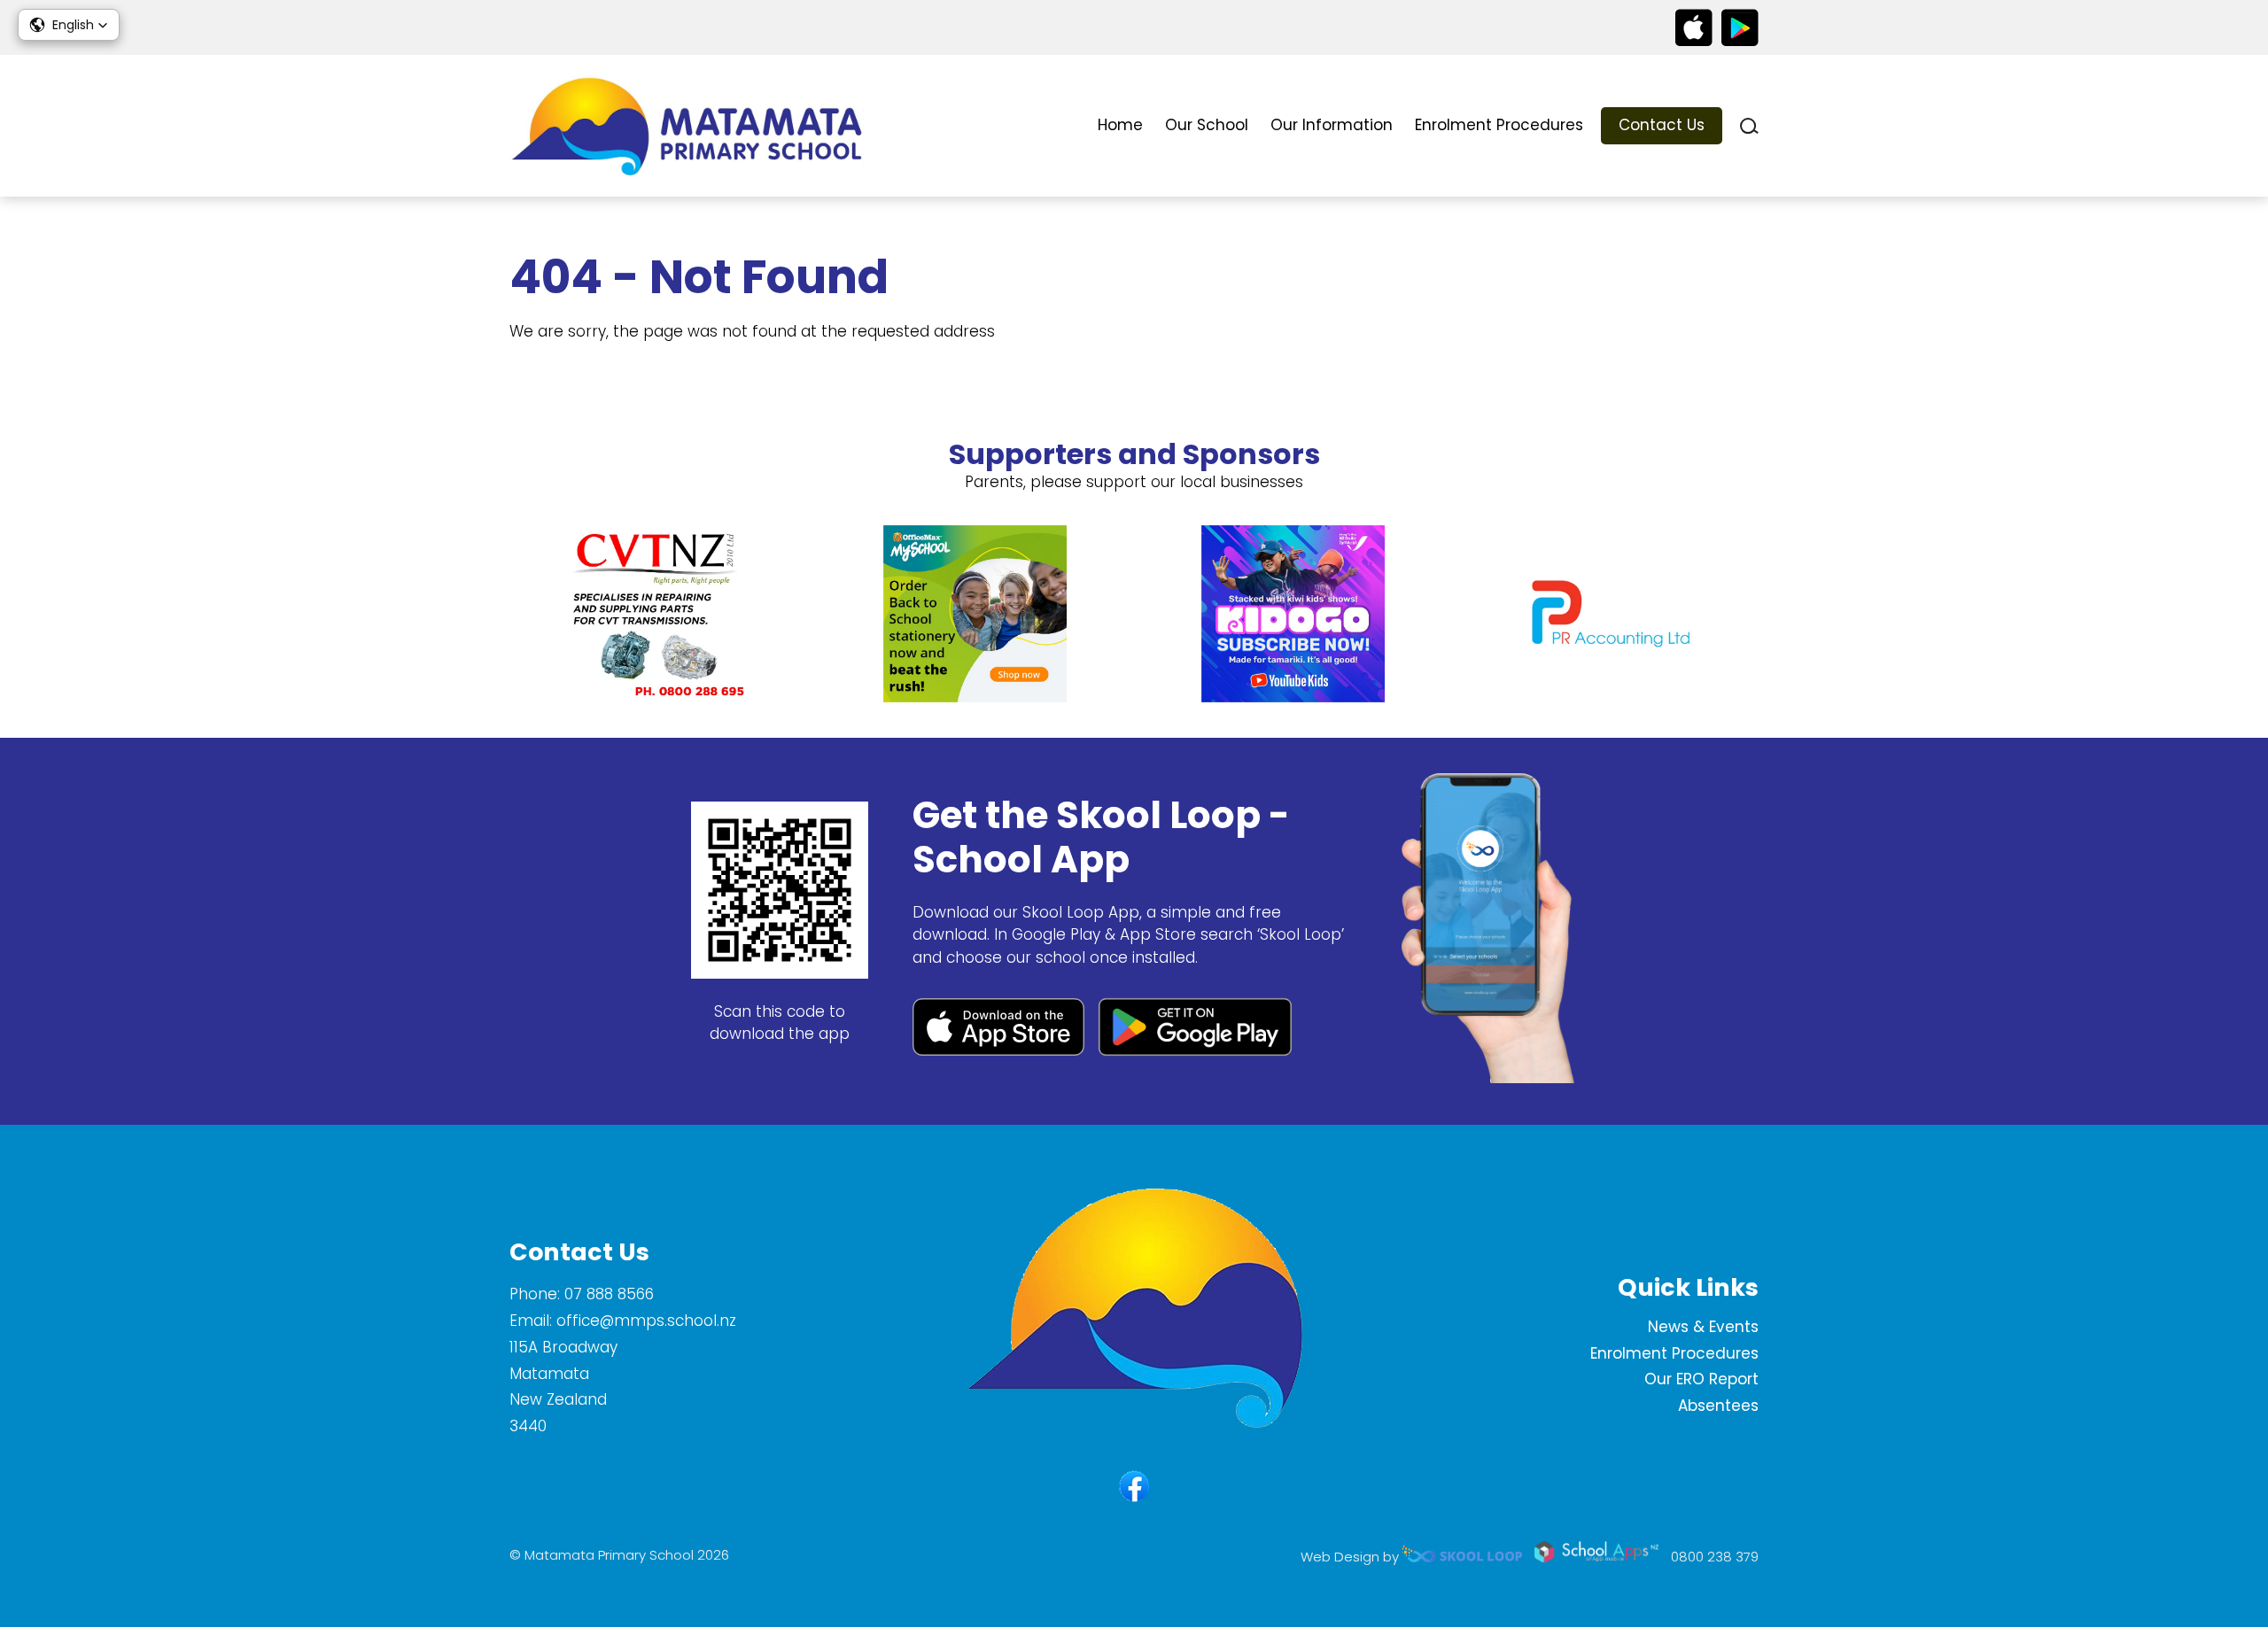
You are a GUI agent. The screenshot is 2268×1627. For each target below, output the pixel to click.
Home (1120, 125)
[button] (69, 25)
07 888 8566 (609, 1294)
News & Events (1703, 1327)
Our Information (1332, 125)
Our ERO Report (1701, 1379)
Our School (1207, 125)
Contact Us (1662, 125)
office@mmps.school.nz (646, 1321)
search (1749, 126)
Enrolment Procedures (1499, 125)
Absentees (1718, 1406)
